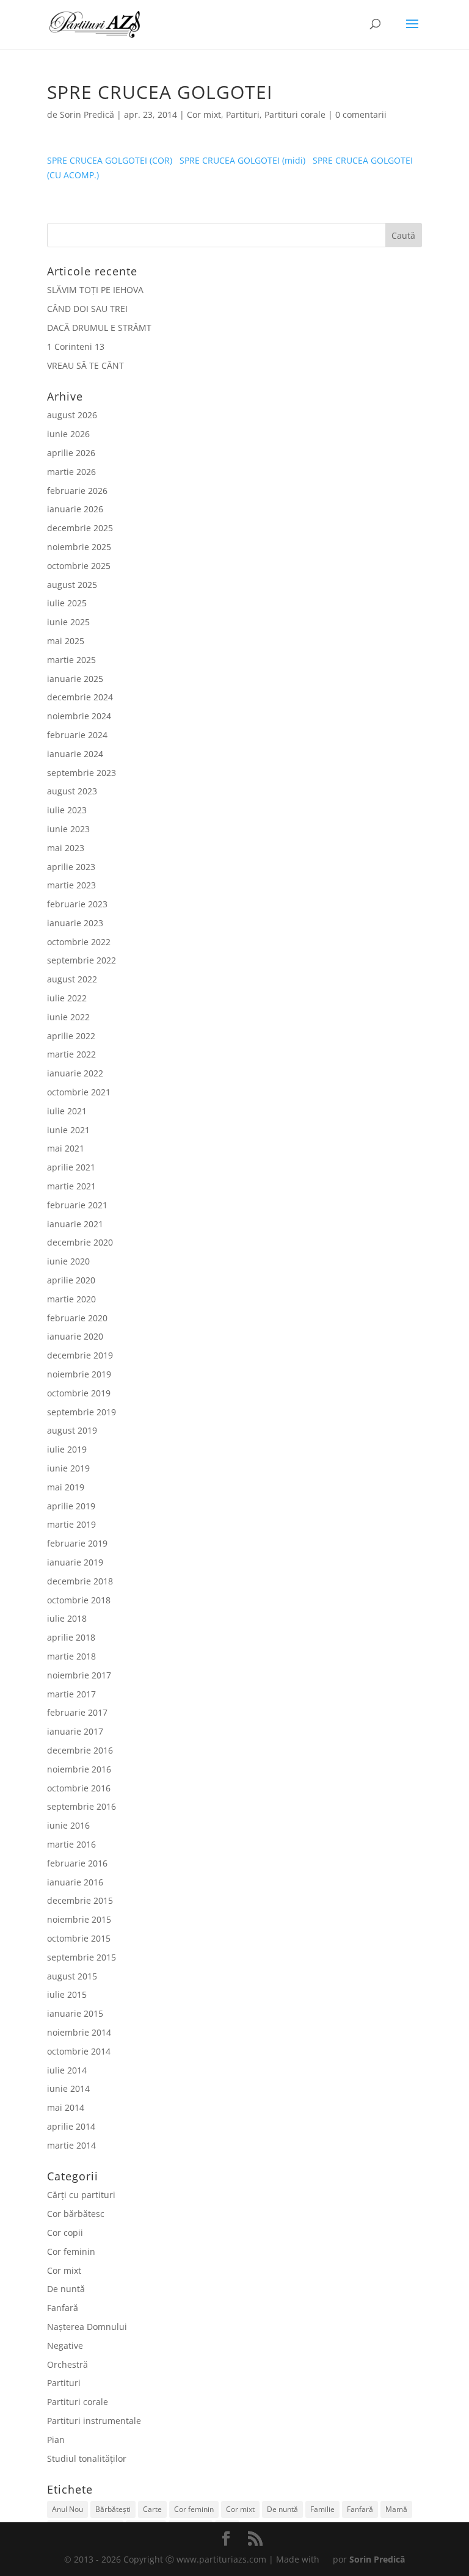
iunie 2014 (68, 2088)
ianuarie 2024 (75, 754)
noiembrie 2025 (79, 547)
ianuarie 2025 (75, 679)
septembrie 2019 (82, 1412)
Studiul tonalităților (87, 2458)
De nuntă (66, 2289)
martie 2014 (71, 2145)
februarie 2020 (77, 1318)
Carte (152, 2509)
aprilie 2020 (71, 1280)
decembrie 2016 (80, 1750)
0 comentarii (361, 114)
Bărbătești (113, 2509)
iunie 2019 (68, 1468)
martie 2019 (71, 1524)
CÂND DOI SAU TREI (87, 309)
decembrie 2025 (80, 528)
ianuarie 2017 (75, 1731)
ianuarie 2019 (75, 1562)
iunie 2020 (68, 1261)
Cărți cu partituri (81, 2195)
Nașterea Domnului (87, 2327)
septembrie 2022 (82, 960)
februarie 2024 (77, 735)
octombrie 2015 (79, 1938)
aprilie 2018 (71, 1637)
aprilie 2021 (71, 1167)
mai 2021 (66, 1148)
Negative (65, 2346)
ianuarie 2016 (75, 1882)
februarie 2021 (77, 1205)
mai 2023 (66, 848)
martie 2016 (71, 1844)
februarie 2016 (77, 1863)
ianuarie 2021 (75, 1224)
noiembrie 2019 (79, 1374)
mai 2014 (66, 2107)
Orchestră (67, 2364)
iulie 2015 (67, 1994)
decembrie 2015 (80, 1900)
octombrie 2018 (79, 1600)
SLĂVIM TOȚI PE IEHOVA (95, 290)
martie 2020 (71, 1299)
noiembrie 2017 (79, 1675)
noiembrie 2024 (79, 716)
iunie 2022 (68, 1017)
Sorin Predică (87, 114)
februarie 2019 (77, 1543)
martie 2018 (71, 1656)
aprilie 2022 (71, 1036)
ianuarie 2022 (75, 1073)
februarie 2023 (77, 904)
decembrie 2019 (80, 1355)
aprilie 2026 (71, 453)
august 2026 (72, 415)
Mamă (396, 2509)
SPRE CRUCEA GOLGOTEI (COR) (110, 160)
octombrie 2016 (79, 1788)
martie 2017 (71, 1694)
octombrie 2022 (79, 942)
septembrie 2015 (82, 1957)
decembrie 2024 (80, 697)
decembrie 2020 (80, 1242)
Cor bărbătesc (76, 2214)
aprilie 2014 (71, 2126)
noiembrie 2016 (79, 1769)
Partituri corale (295, 114)
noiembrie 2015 (79, 1919)
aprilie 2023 (71, 867)
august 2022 (72, 979)
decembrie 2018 (80, 1581)
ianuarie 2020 (75, 1336)
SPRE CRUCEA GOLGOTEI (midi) (242, 160)
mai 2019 (66, 1487)
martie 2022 (71, 1054)
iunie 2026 (68, 434)
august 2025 (72, 585)
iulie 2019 (67, 1449)
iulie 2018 (67, 1618)
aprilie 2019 (71, 1506)
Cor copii (65, 2233)
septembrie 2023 (82, 773)
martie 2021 (71, 1186)
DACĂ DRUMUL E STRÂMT (99, 328)
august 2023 (72, 791)
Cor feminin (71, 2251)
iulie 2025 (67, 603)
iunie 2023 (68, 829)
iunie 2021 (68, 1130)
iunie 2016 (68, 1825)
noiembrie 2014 (79, 2032)
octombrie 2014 (79, 2051)
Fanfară (63, 2308)
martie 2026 (71, 472)
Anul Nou (67, 2509)
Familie (322, 2509)
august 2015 (72, 1976)
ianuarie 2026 (75, 509)
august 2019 (72, 1430)
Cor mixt (204, 114)
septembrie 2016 (82, 1806)
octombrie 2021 (79, 1092)
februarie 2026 (77, 491)
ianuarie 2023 (75, 923)
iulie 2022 (67, 998)
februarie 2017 (77, 1712)
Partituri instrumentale (94, 2421)
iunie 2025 (68, 622)
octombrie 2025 (79, 566)
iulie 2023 (67, 810)
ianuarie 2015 (75, 2013)
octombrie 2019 (79, 1393)
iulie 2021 (67, 1111)
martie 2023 (71, 885)
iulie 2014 (67, 2070)
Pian (56, 2440)
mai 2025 (66, 641)
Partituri (243, 114)
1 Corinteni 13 (76, 346)
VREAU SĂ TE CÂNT (85, 365)
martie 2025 (71, 660)
